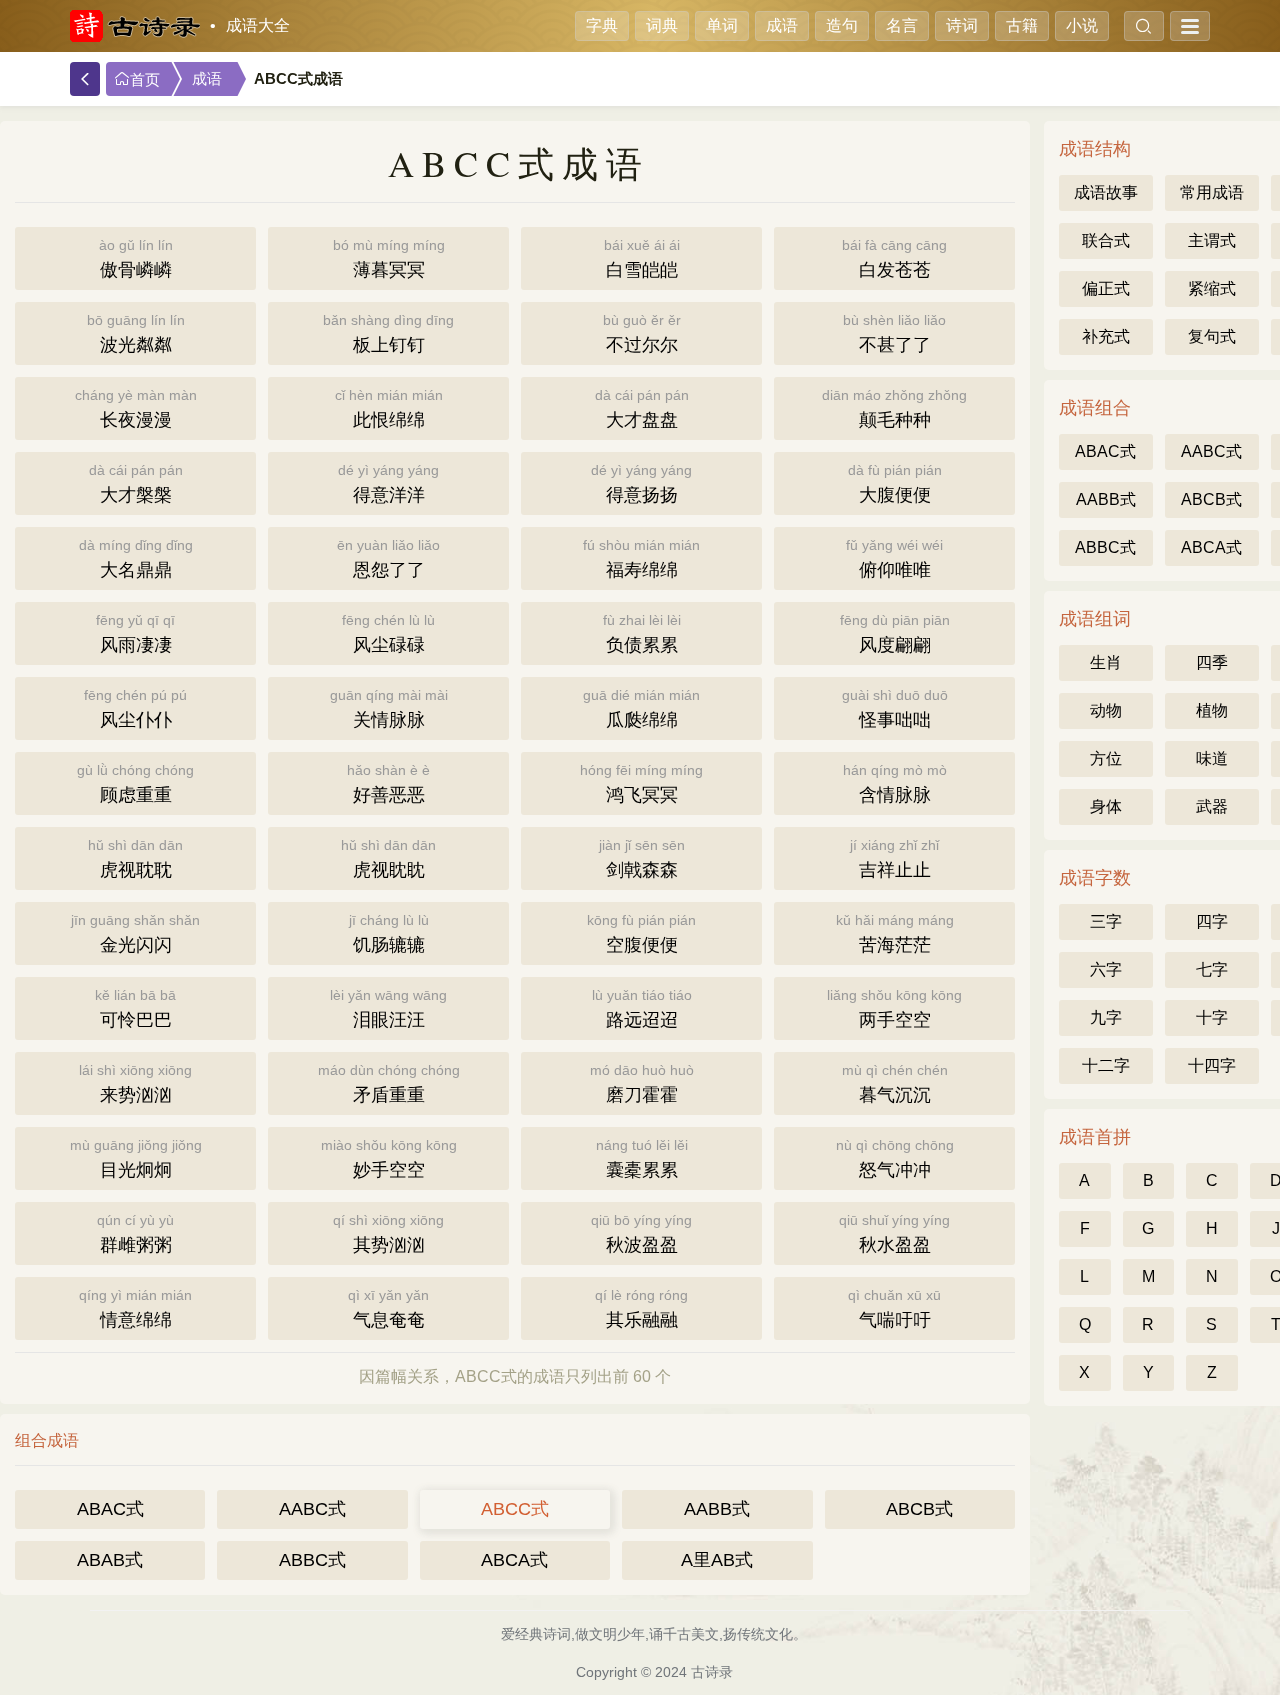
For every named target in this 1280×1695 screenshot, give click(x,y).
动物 (1106, 710)
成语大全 (258, 25)
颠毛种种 (894, 408)
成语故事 (1106, 192)
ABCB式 (919, 1509)
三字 (1106, 921)
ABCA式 (514, 1560)
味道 (1212, 758)
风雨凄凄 (135, 633)
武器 (1212, 806)
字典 (602, 25)
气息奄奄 (388, 1308)
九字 (1106, 1017)
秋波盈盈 (641, 1233)
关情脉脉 (389, 708)
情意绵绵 (135, 1308)
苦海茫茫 (895, 933)
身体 (1106, 806)
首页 (145, 80)
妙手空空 (389, 1158)
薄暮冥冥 (389, 258)
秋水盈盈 (894, 1233)
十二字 (1106, 1065)
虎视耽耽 (135, 858)
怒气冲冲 (895, 1158)
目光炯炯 (136, 1158)
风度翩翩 (895, 633)
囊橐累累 (642, 1158)
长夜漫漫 (136, 408)
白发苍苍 (894, 258)
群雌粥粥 (135, 1233)
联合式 (1106, 240)
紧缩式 (1212, 288)
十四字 (1212, 1065)
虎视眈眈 (388, 858)
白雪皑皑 (642, 258)
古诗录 (712, 1672)
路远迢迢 (642, 1008)
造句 (842, 25)
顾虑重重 (135, 783)
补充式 (1106, 336)
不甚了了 (894, 333)
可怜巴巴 (135, 1008)
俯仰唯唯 (894, 558)
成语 (782, 25)
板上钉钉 (388, 333)
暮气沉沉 (895, 1083)
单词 (722, 25)
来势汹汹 (135, 1083)
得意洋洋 (388, 483)
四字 (1212, 921)
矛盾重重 (389, 1083)
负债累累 (642, 633)
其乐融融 (641, 1308)
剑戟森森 (642, 858)
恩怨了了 (388, 558)
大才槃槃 (136, 483)
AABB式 (717, 1509)
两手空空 (894, 1008)
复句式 (1212, 336)
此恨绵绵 (389, 408)
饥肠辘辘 (389, 933)
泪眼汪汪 (388, 1008)
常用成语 (1212, 192)
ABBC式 (312, 1560)
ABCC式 (515, 1509)
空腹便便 (641, 933)
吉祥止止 (894, 858)
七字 (1212, 969)
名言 (902, 25)
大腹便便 (895, 483)
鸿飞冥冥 (641, 783)
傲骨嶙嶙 (136, 258)
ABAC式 (110, 1509)
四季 (1212, 662)
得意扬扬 (641, 483)
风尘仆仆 (135, 708)
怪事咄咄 (895, 708)
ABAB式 (110, 1560)
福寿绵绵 (641, 558)
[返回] (85, 79)
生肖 (1106, 662)
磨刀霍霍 (642, 1083)
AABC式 (312, 1509)
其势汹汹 (388, 1233)
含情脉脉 (895, 783)
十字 (1212, 1017)
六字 (1106, 969)
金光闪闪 (135, 933)
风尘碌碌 (388, 633)
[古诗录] (135, 26)
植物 (1212, 710)
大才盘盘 (642, 408)
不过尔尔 (642, 333)
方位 (1106, 758)
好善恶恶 (388, 783)
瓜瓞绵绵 (641, 708)
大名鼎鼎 (136, 558)
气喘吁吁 (894, 1308)
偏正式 (1106, 288)
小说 (1082, 25)
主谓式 (1212, 240)
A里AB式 (717, 1560)
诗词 (962, 25)
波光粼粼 (136, 333)
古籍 (1022, 25)
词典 (662, 25)
